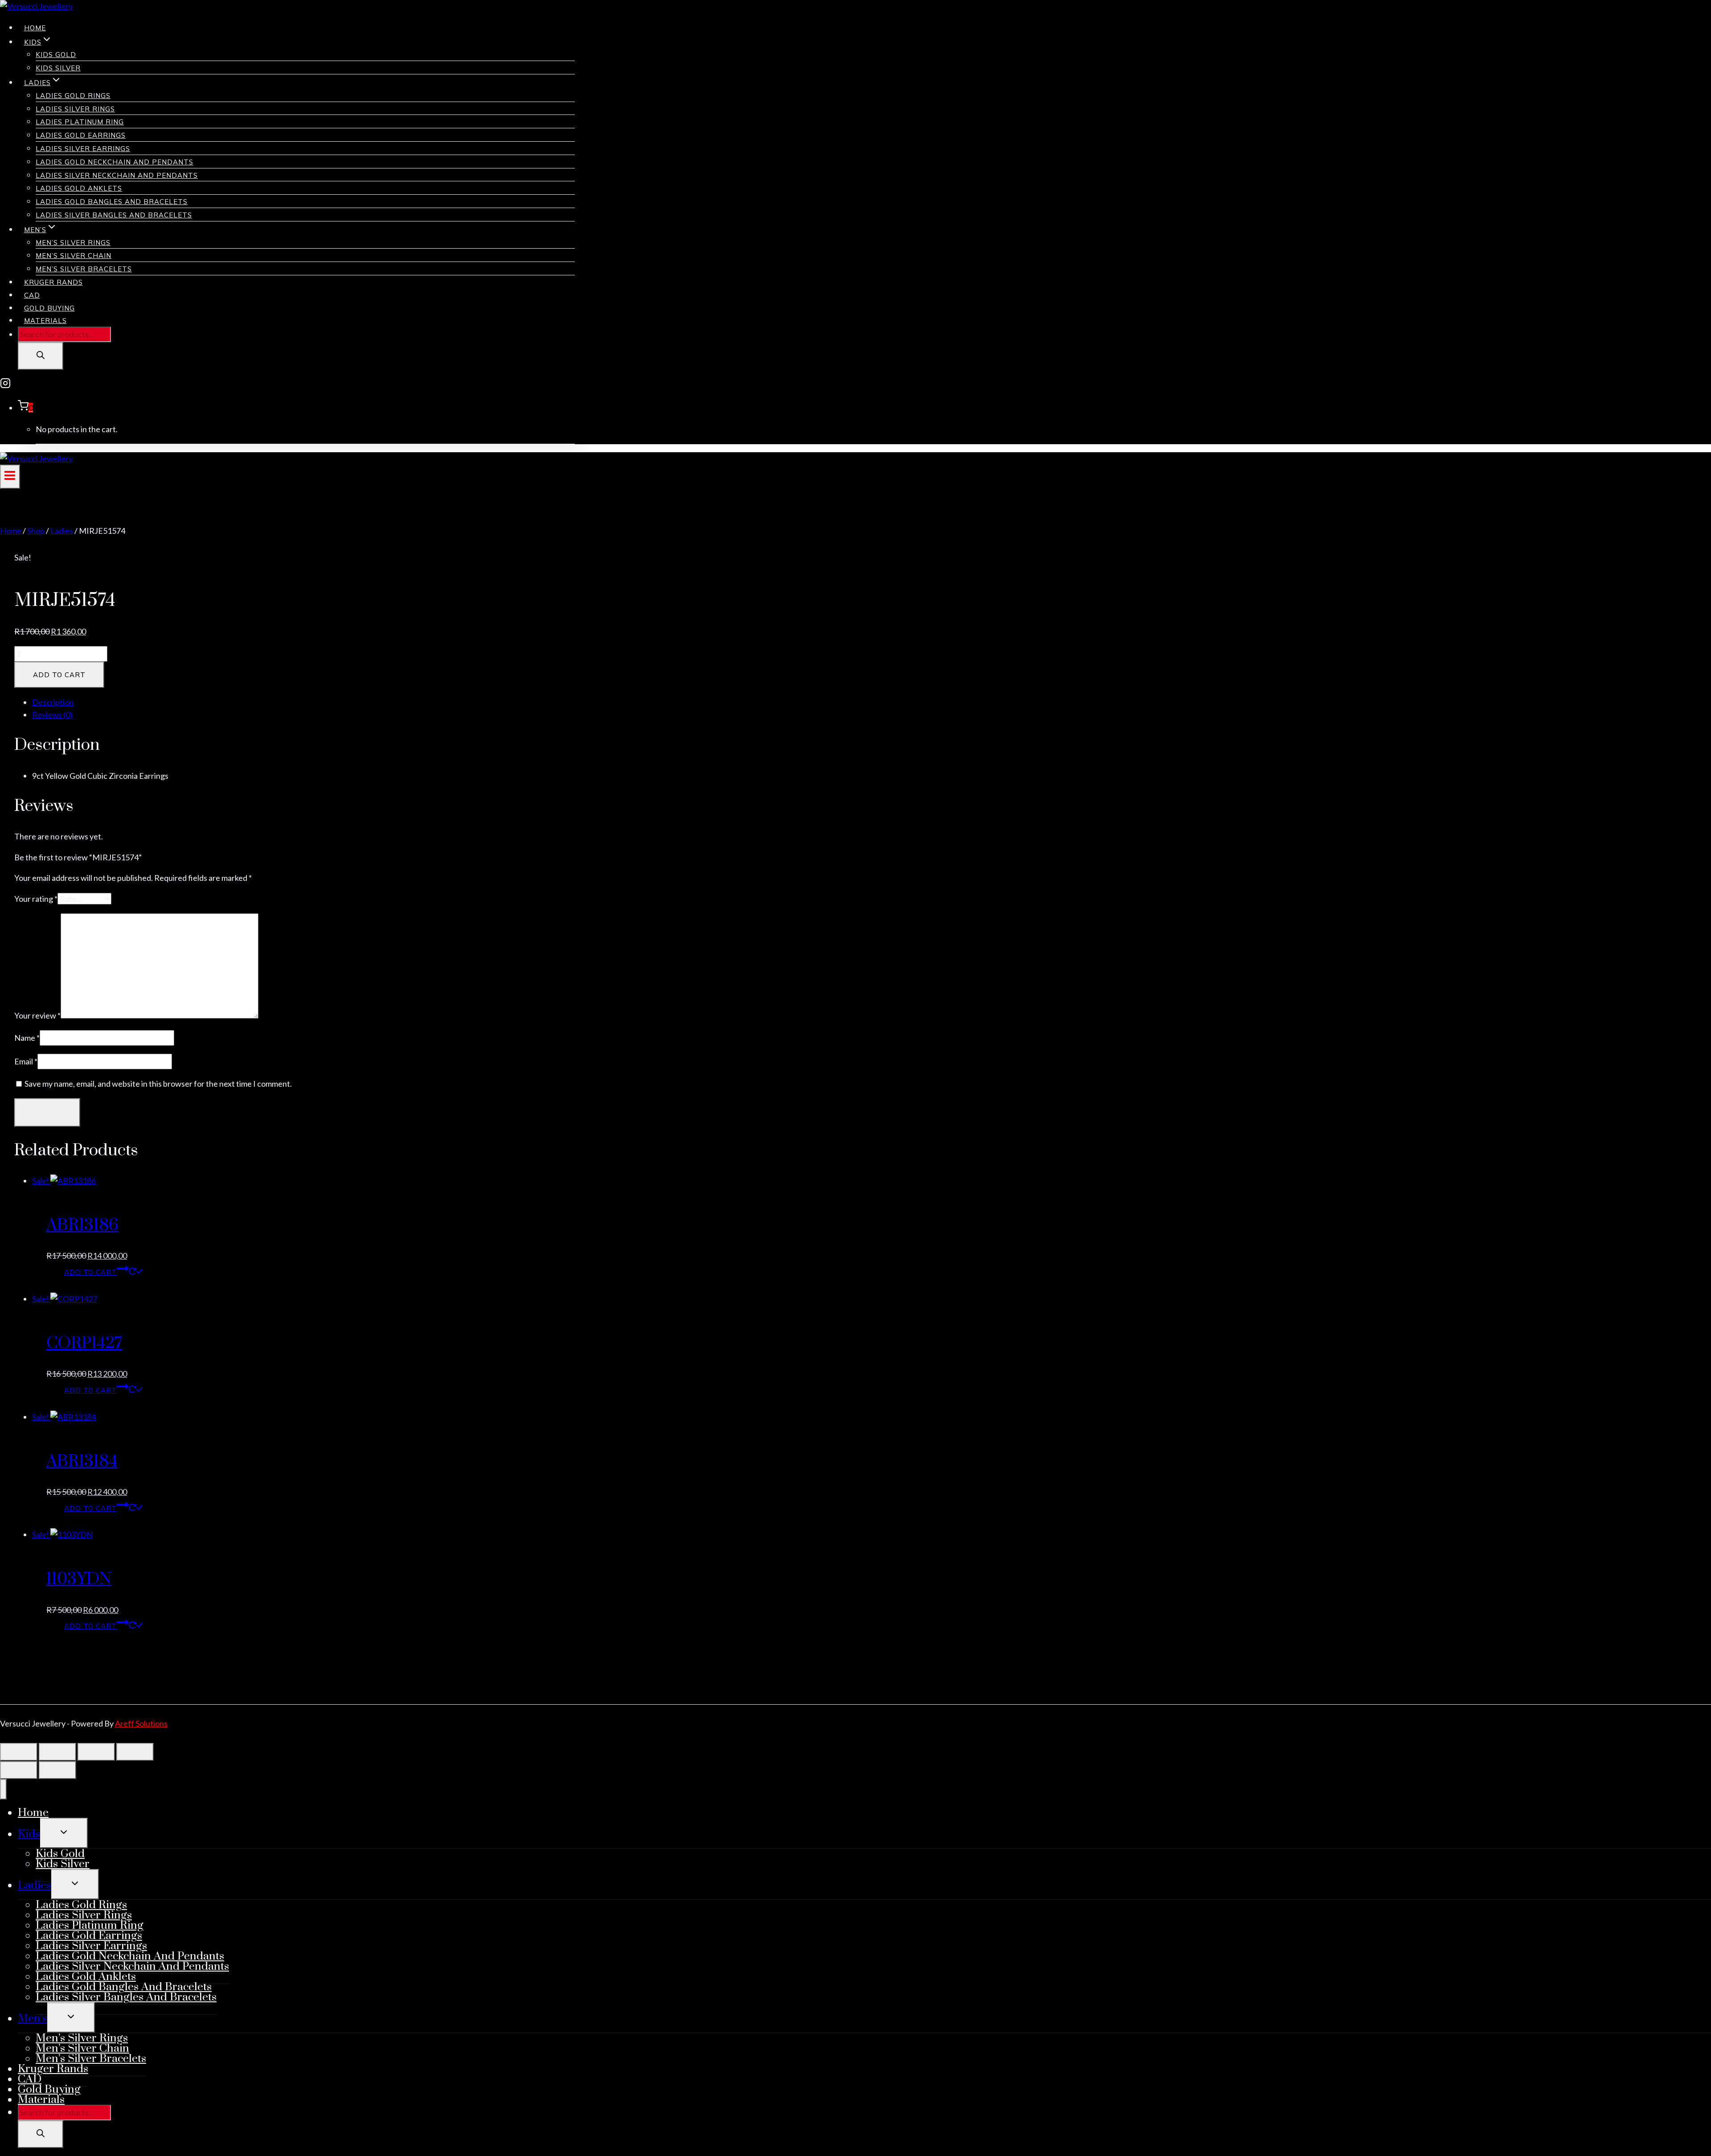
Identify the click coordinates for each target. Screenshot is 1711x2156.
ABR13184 (82, 1461)
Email (26, 1061)
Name (27, 1038)
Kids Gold (56, 55)
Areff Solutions (141, 1723)
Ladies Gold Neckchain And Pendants (115, 162)
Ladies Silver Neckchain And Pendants (117, 175)
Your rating (36, 899)
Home (35, 28)
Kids (29, 1834)
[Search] (41, 356)
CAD (32, 295)
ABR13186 (82, 1225)
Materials (45, 321)
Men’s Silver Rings (73, 243)
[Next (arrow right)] (57, 1770)
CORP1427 (84, 1343)
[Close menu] (3, 1789)
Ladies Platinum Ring (80, 122)
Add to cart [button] (90, 1272)
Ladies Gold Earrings (81, 135)
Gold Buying (49, 308)
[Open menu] (10, 477)
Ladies (35, 1885)
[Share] (96, 1752)
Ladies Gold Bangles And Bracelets (112, 202)
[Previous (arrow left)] (19, 1770)
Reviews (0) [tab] (52, 715)
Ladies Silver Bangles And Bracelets (114, 215)
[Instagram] (5, 385)
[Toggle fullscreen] (57, 1752)
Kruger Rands (53, 282)
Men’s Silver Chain (74, 256)
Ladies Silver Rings (75, 109)
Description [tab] (53, 702)
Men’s (33, 2019)
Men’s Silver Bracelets (84, 269)
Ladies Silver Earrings (83, 149)
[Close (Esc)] (135, 1752)
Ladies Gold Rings (73, 96)
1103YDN (79, 1579)
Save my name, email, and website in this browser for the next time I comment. (158, 1084)
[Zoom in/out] (19, 1752)
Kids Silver (58, 68)
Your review (37, 1015)
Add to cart (59, 675)
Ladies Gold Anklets (79, 188)
